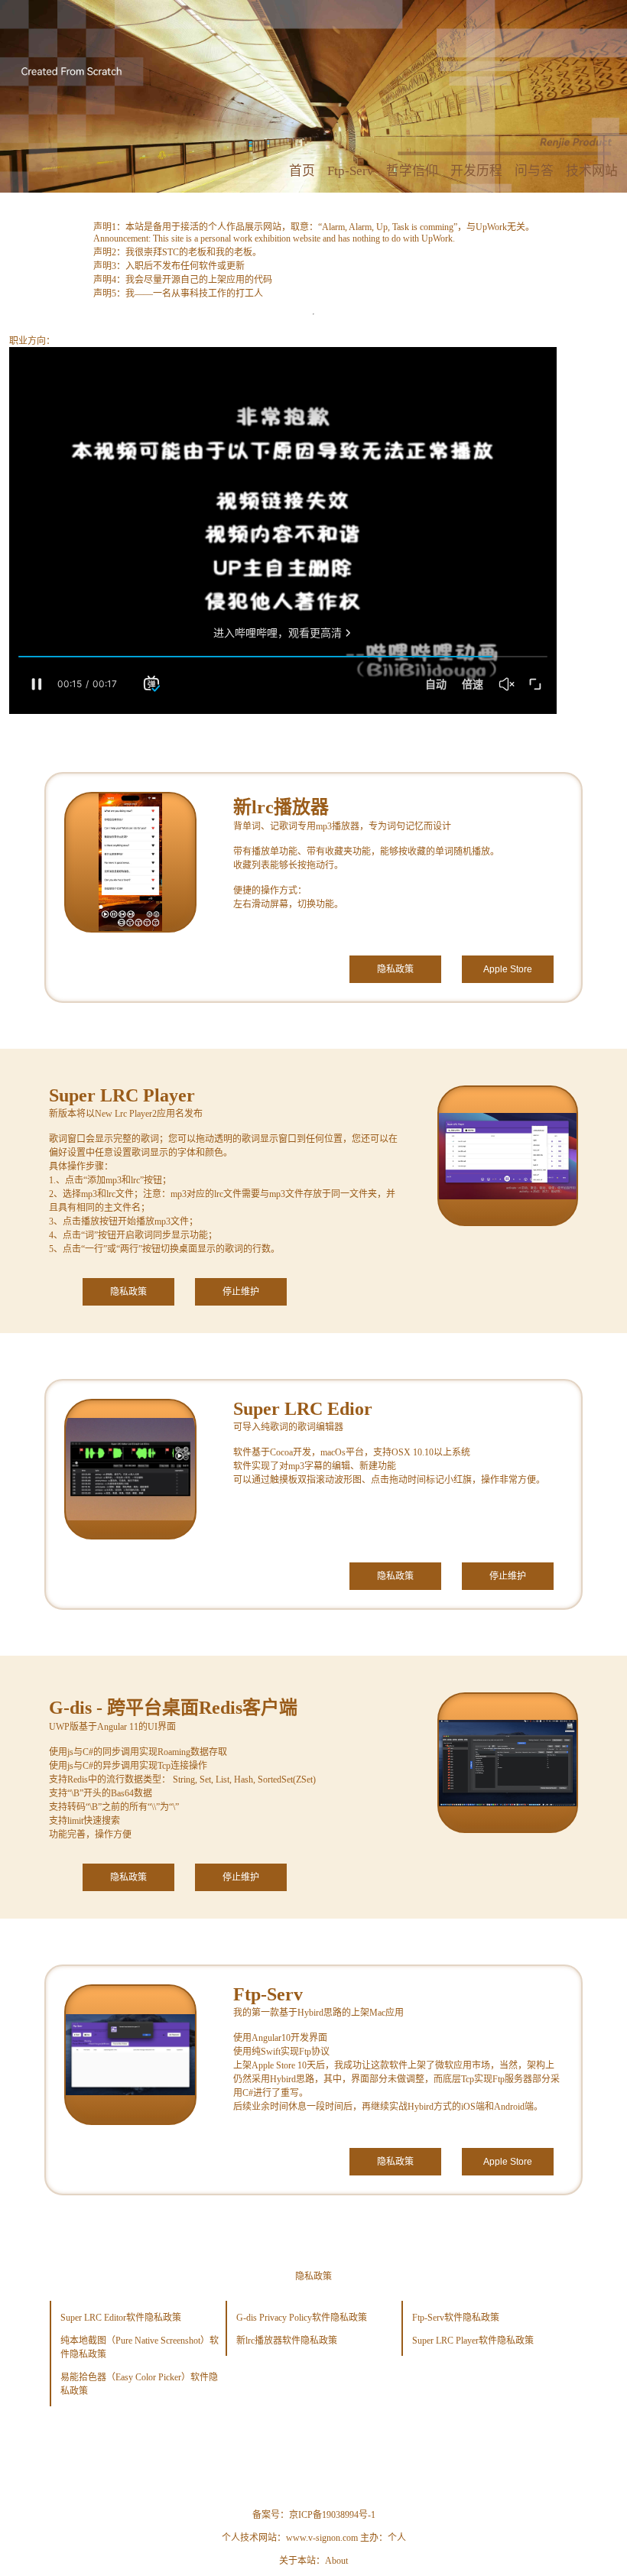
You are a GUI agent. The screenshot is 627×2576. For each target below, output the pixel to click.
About (336, 2561)
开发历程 (476, 171)
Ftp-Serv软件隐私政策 (456, 2318)
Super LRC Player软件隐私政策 (473, 2341)
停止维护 (241, 1292)
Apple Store (508, 969)
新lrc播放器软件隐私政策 (287, 2341)
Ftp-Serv (351, 171)
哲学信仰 (412, 171)
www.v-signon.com (322, 2538)
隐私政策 (395, 969)
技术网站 (592, 171)
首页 (302, 171)
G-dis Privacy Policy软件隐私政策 (302, 2318)
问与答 (534, 171)
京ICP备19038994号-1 (332, 2515)
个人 (397, 2538)
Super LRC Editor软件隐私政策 (121, 2318)
